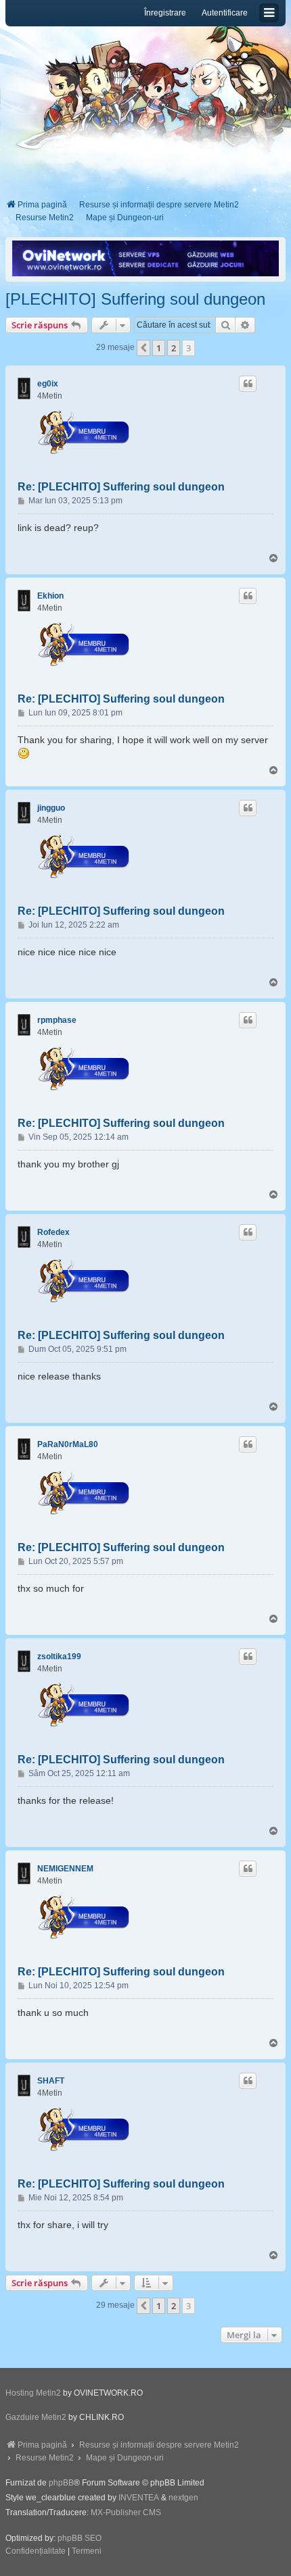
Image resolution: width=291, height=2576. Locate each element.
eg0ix (48, 384)
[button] (143, 348)
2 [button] (174, 348)
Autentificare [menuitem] (225, 13)
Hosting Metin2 (33, 2393)
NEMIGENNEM (65, 1869)
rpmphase (57, 1020)
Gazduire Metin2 (36, 2417)
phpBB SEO (80, 2538)
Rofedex (53, 1232)
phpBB (61, 2483)
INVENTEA (139, 2498)
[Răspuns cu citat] (248, 384)
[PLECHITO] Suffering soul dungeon (135, 299)
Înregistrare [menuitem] (165, 13)
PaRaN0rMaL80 (68, 1444)
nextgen (183, 2498)
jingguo (51, 808)
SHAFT (51, 2081)
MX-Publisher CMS (126, 2512)
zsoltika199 (59, 1657)
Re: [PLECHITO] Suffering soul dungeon (121, 487)
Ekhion (50, 596)
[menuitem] (36, 2552)
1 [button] (159, 348)
